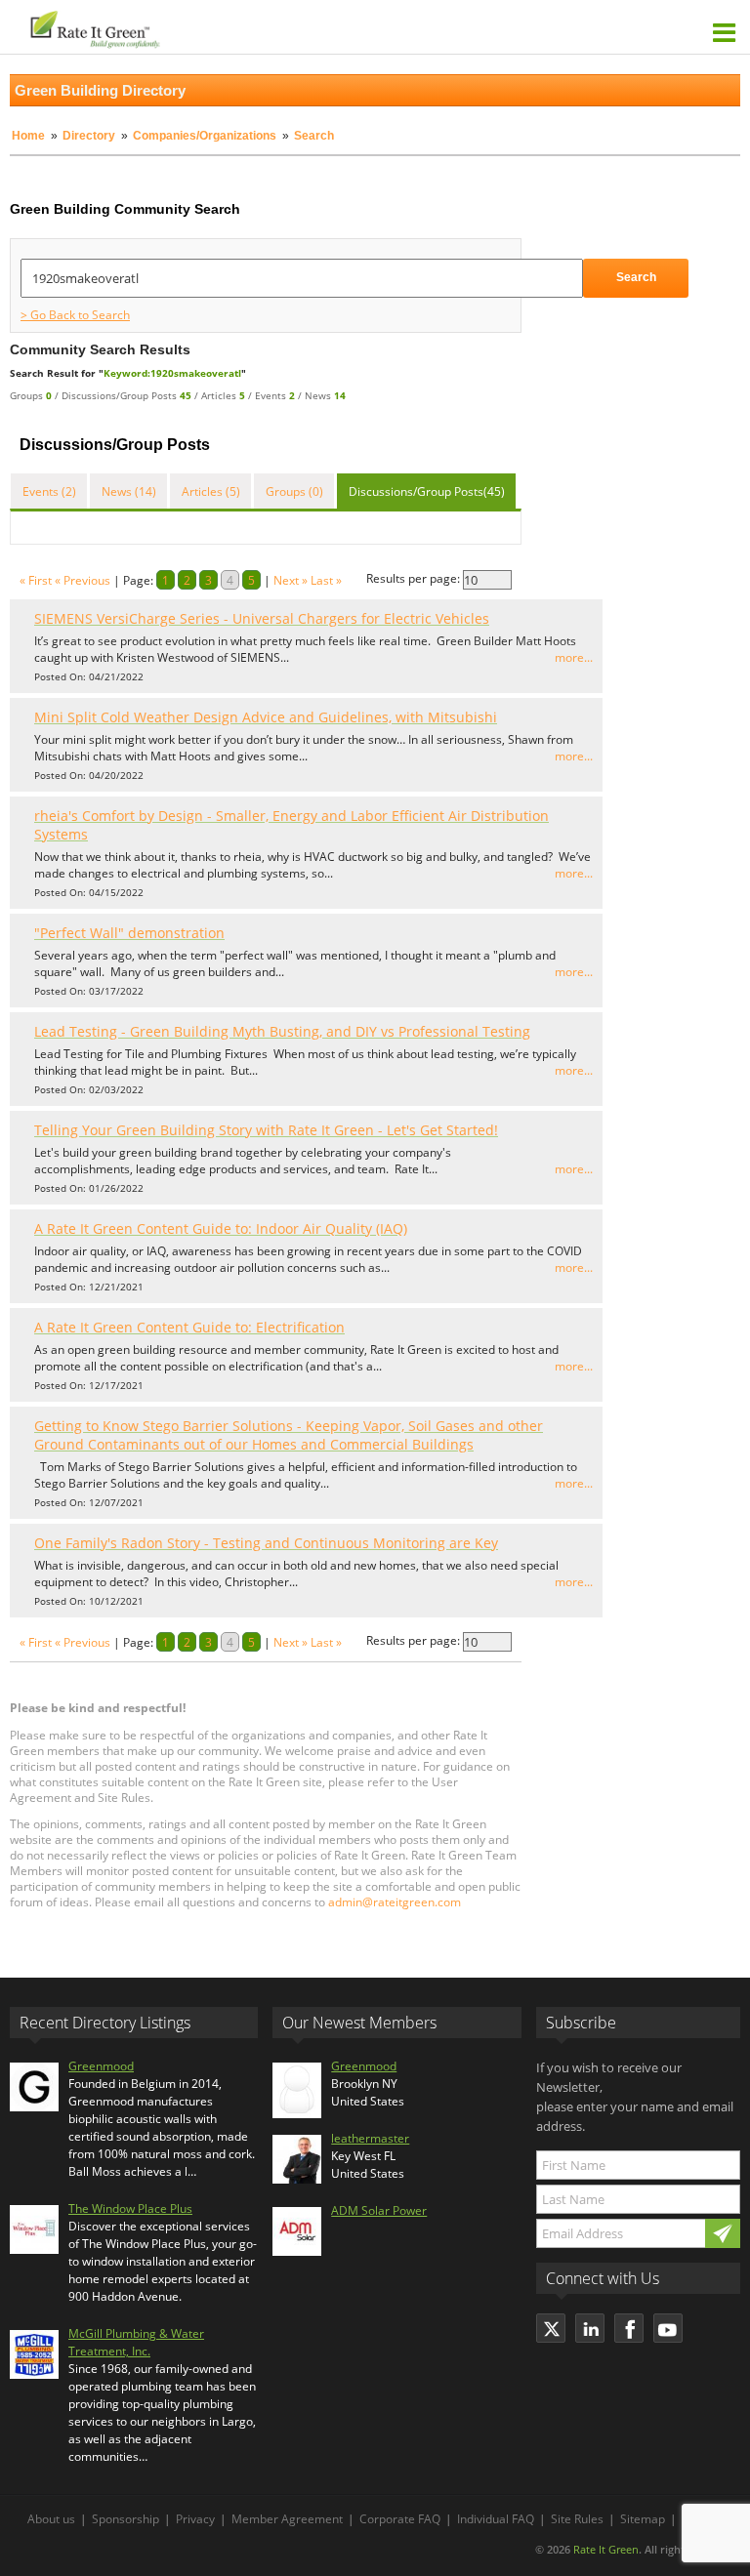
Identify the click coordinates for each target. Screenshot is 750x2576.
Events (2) (49, 491)
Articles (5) (211, 491)
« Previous (83, 580)
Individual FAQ (496, 2519)
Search (636, 277)
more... (574, 657)
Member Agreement (287, 2519)
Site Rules (577, 2519)
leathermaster (370, 2138)
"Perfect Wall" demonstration (129, 933)
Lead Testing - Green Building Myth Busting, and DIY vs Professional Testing (282, 1031)
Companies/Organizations (205, 136)
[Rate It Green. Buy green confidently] (195, 27)
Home (28, 136)
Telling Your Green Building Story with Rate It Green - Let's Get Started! (266, 1130)
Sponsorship (125, 2519)
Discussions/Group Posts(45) (427, 491)
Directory (89, 136)
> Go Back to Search (75, 315)
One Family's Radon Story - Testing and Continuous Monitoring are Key (266, 1543)
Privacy (195, 2519)
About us (51, 2519)
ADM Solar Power (379, 2210)
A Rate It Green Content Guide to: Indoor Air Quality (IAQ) (221, 1228)
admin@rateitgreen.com (395, 1902)
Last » (326, 580)
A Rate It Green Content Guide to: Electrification (189, 1327)
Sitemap (643, 2519)
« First (36, 580)
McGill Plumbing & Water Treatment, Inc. (136, 2342)
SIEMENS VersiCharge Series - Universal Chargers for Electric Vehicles (262, 618)
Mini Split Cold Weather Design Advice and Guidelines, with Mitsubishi (266, 717)
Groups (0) (294, 491)
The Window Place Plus (130, 2208)
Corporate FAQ (400, 2519)
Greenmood (101, 2066)
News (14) (129, 491)
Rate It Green (606, 2549)
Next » (291, 580)
